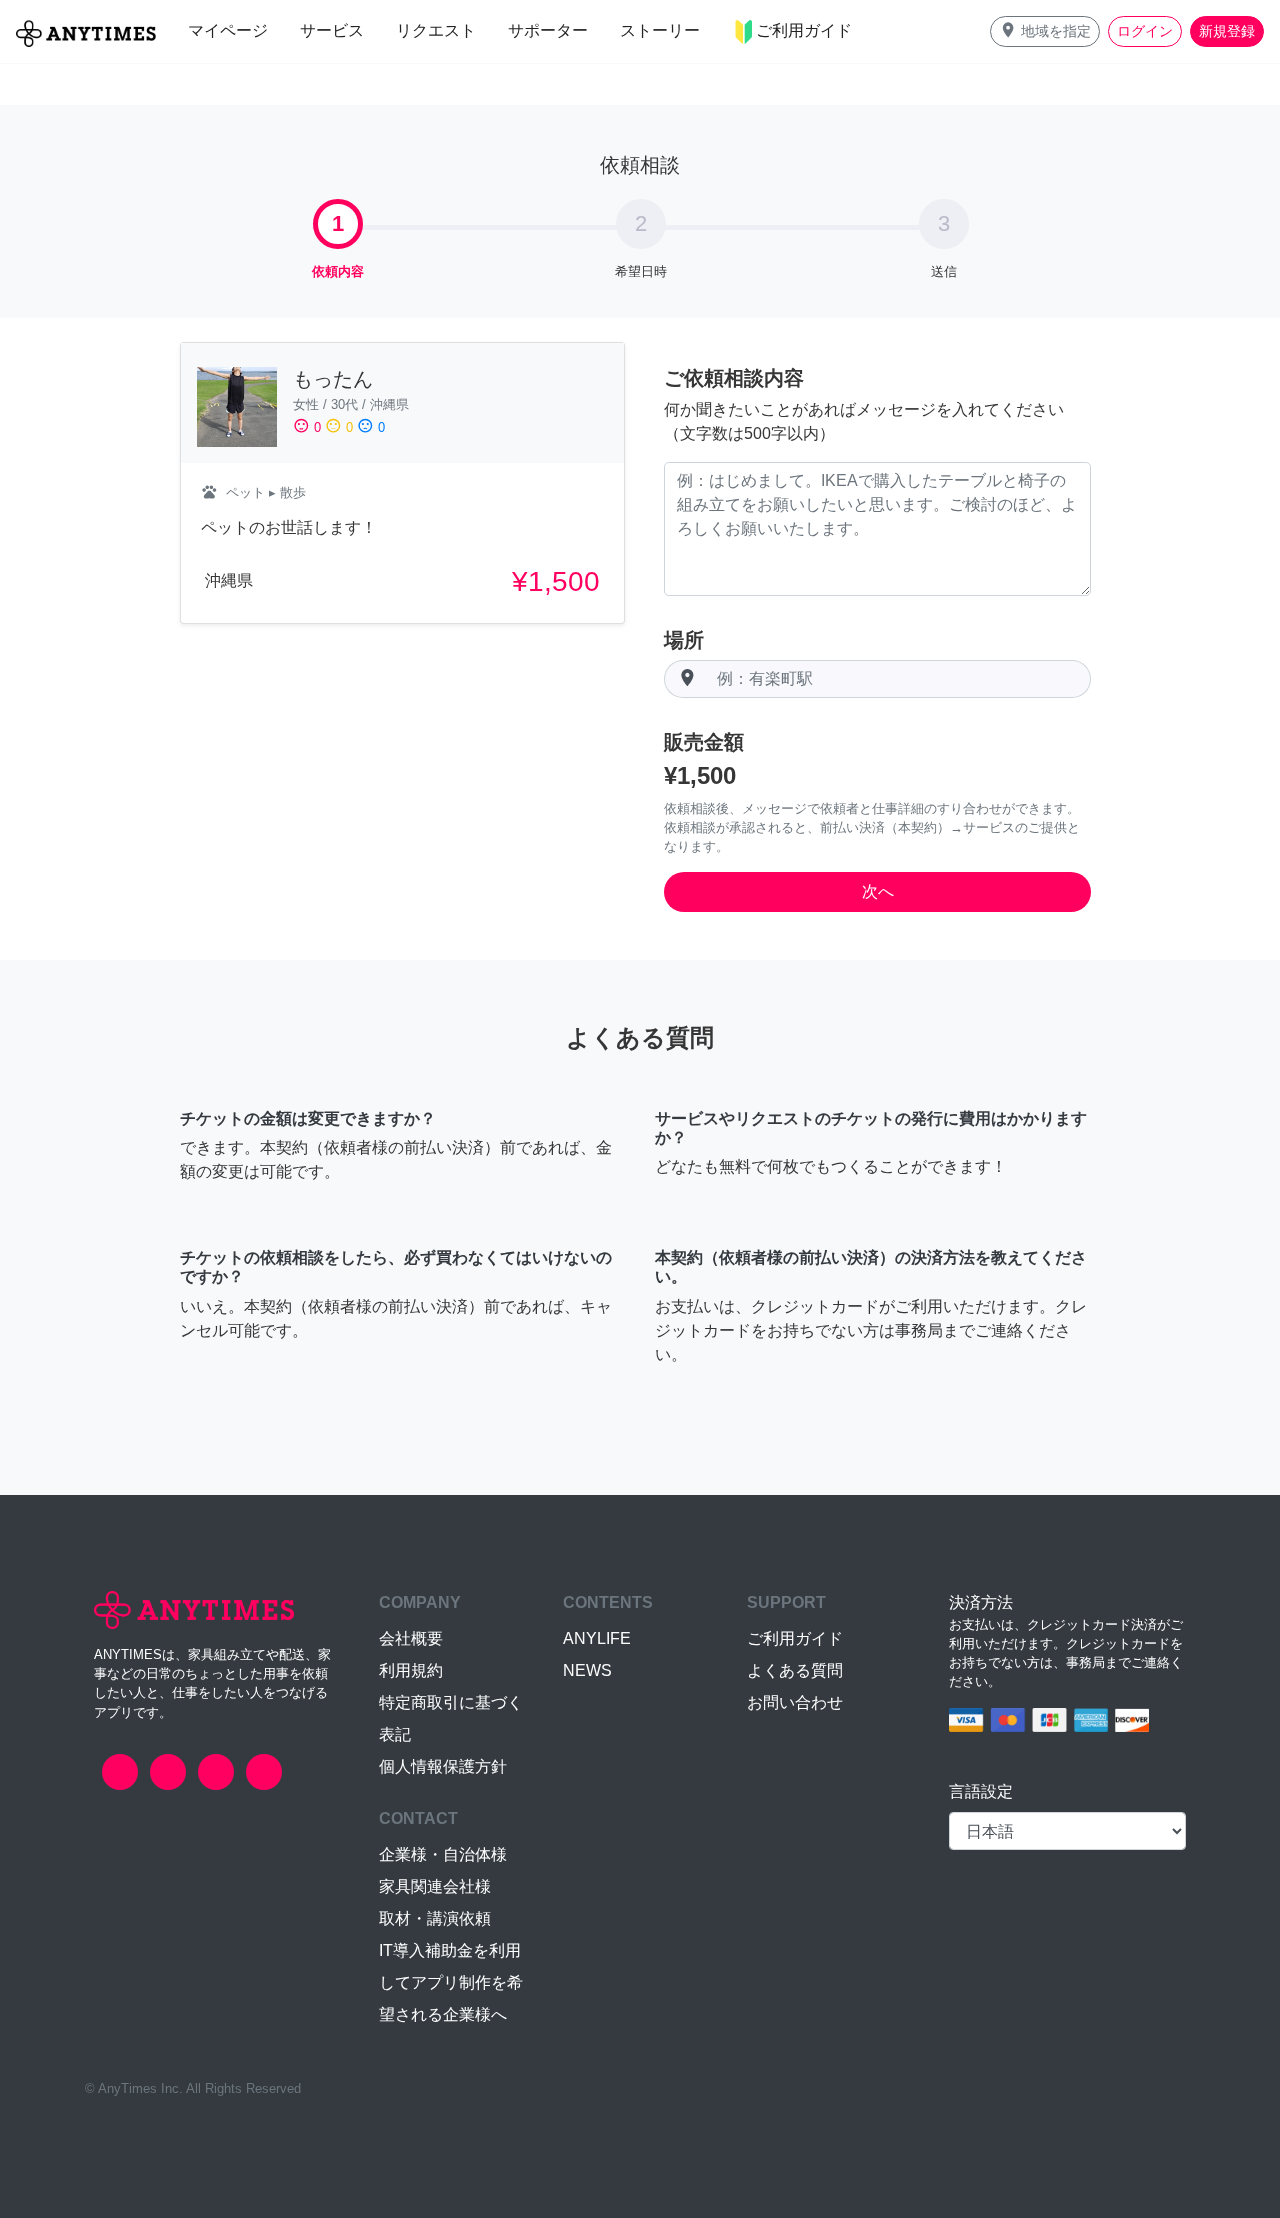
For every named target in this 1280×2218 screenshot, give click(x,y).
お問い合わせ (795, 1702)
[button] (1045, 31)
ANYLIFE (597, 1638)
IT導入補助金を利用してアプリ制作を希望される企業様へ (451, 1982)
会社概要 (411, 1638)
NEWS (587, 1670)
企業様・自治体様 (443, 1854)
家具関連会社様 (435, 1886)
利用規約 (411, 1670)
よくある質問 (795, 1670)
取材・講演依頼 (435, 1918)
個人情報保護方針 (443, 1766)
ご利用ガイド (795, 1638)
